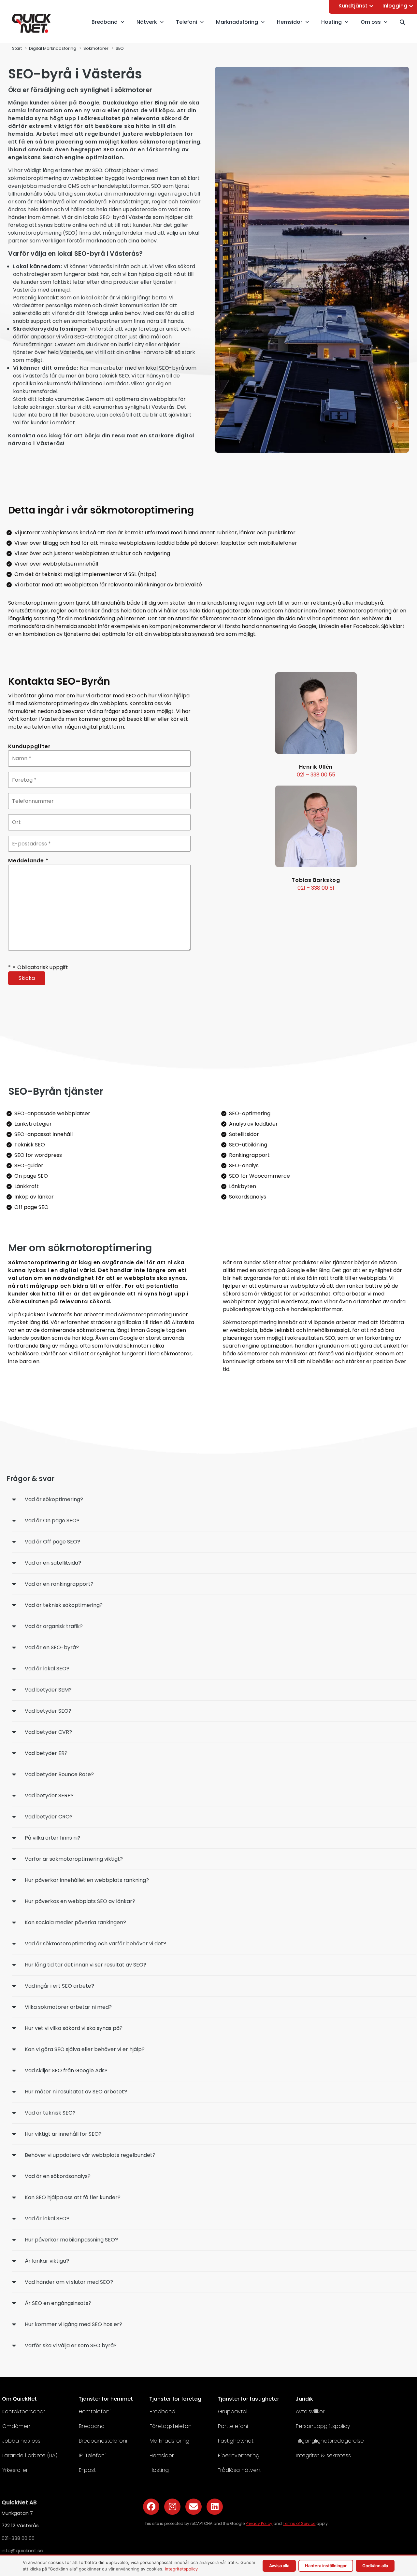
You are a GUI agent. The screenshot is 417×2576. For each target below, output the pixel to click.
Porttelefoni (233, 2426)
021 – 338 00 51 (316, 888)
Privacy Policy (259, 2523)
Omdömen (16, 2426)
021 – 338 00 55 (316, 775)
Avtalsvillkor (310, 2412)
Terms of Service (299, 2523)
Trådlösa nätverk (239, 2470)
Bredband (92, 2426)
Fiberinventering (239, 2455)
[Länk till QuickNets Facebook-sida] (151, 2507)
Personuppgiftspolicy (323, 2426)
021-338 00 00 (18, 2538)
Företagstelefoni (171, 2426)
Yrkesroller (15, 2470)
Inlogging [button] (395, 6)
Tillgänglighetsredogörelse (330, 2441)
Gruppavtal (233, 2412)
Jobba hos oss (21, 2441)
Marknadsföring (169, 2441)
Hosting (159, 2470)
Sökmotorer (96, 48)
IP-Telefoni (92, 2455)
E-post (87, 2470)
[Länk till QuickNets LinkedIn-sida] (215, 2507)
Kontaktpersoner (24, 2412)
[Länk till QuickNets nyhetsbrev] (194, 2507)
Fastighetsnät (236, 2441)
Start (17, 48)
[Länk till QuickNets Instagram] (172, 2507)
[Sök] (405, 22)
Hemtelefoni (95, 2412)
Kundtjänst (353, 6)
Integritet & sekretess (323, 2455)
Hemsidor (162, 2455)
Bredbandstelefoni (103, 2441)
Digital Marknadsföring (53, 48)
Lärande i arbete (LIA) (30, 2455)
